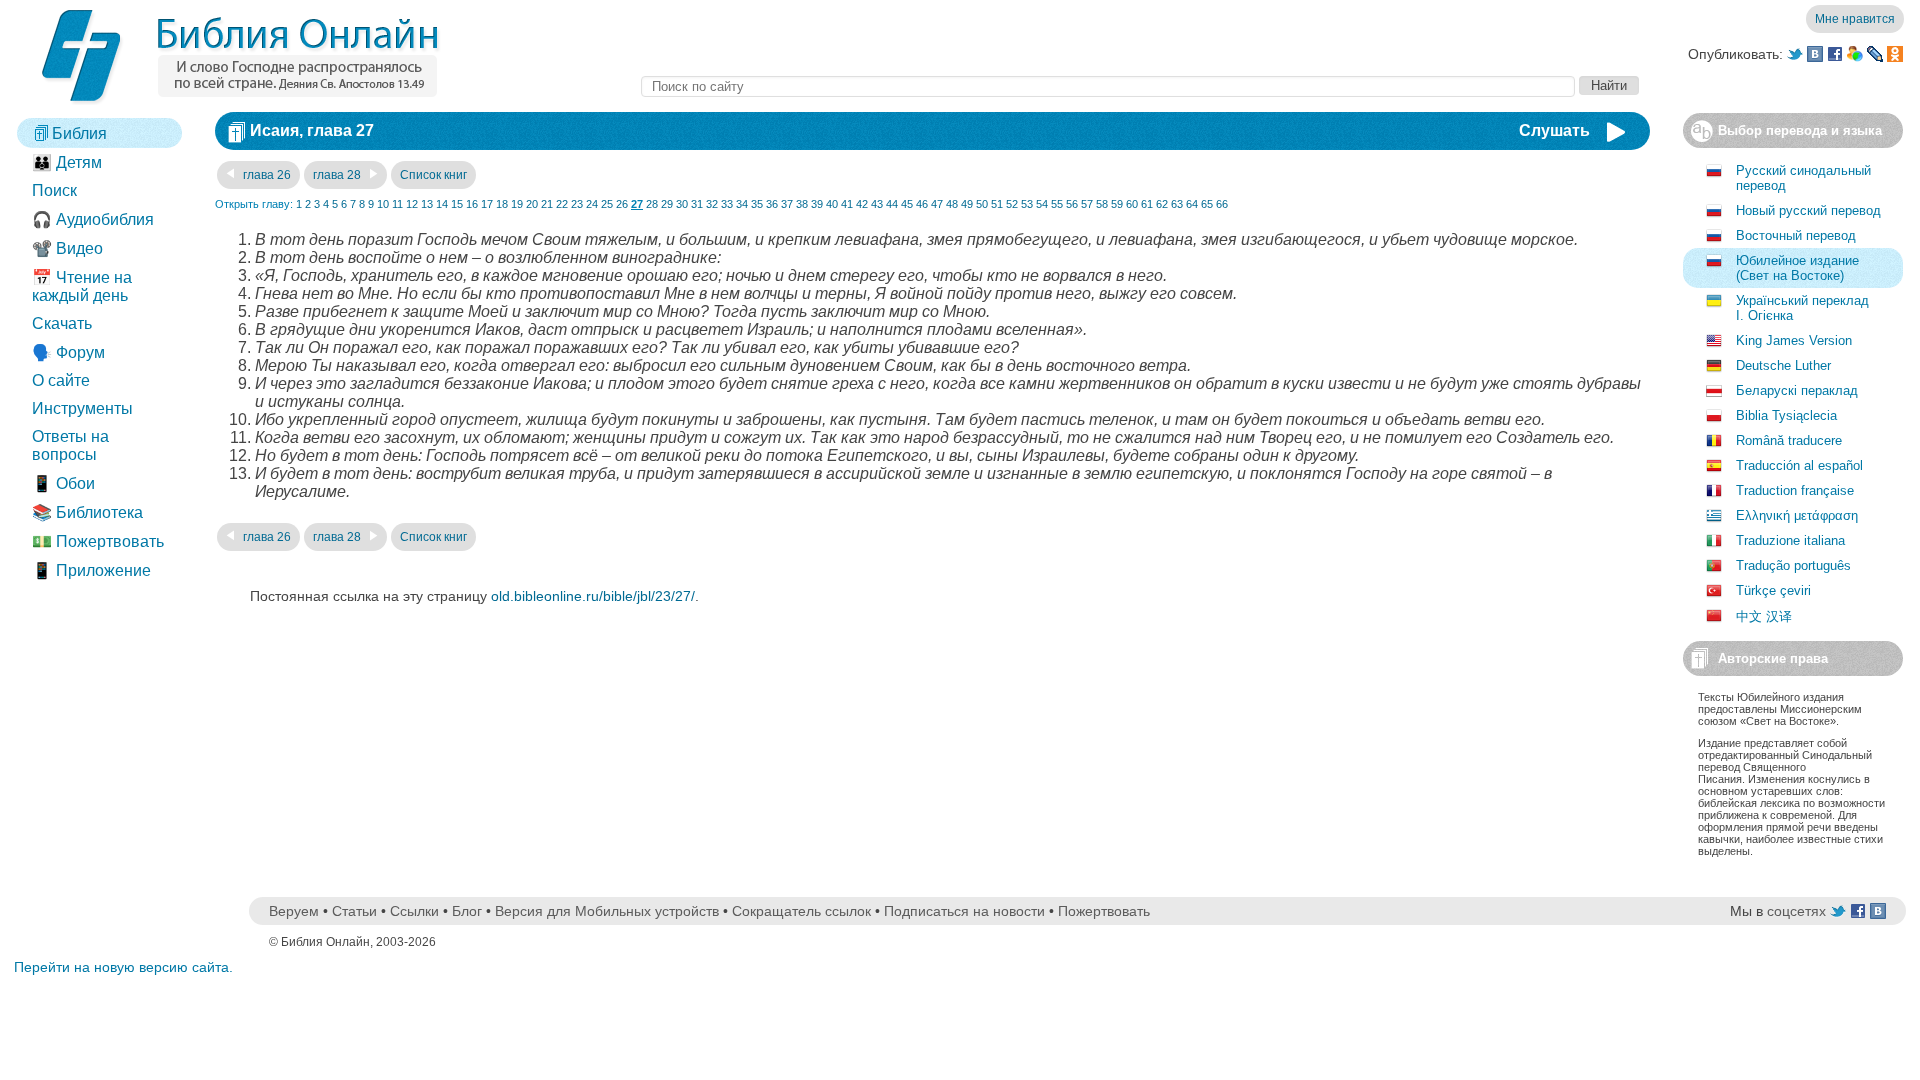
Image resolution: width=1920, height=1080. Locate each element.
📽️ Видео (67, 248)
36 (772, 204)
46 (922, 204)
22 (562, 204)
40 (832, 204)
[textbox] (1108, 86)
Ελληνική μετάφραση (1797, 515)
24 (592, 204)
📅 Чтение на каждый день (82, 286)
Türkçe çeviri (1773, 590)
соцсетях (1796, 911)
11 (397, 204)
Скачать (62, 323)
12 (412, 204)
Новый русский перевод (1808, 210)
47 (937, 204)
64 (1192, 204)
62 (1162, 204)
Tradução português (1793, 565)
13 (427, 204)
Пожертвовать (1104, 911)
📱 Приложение (91, 570)
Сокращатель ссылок (801, 911)
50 (982, 204)
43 (877, 204)
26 (622, 204)
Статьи (354, 911)
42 (862, 204)
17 (487, 204)
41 (847, 204)
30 (682, 204)
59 (1117, 204)
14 (442, 204)
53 (1027, 204)
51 (997, 204)
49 (967, 204)
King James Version (1794, 340)
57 (1087, 204)
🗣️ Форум (68, 352)
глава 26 (265, 175)
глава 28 (338, 175)
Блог (467, 911)
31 (697, 204)
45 (907, 204)
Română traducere (1789, 440)
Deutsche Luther (1783, 365)
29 (667, 204)
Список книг (433, 175)
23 (577, 204)
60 (1132, 204)
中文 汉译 (1764, 616)
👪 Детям (67, 162)
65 (1207, 204)
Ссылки (414, 911)
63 (1177, 204)
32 (712, 204)
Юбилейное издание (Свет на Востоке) (1797, 268)
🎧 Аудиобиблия (93, 219)
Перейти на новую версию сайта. (123, 967)
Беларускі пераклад (1797, 390)
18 (502, 204)
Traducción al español (1799, 465)
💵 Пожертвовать (98, 541)
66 (1222, 204)
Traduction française (1795, 490)
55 (1057, 204)
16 (472, 204)
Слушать (1554, 130)
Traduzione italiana (1790, 540)
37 (787, 204)
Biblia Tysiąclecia (1786, 415)
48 (952, 204)
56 (1072, 204)
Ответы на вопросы (70, 445)
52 (1012, 204)
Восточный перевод (1796, 235)
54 (1042, 204)
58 (1102, 204)
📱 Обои (63, 483)
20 (532, 204)
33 (727, 204)
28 (652, 204)
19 (517, 204)
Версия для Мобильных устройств (607, 911)
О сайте (61, 380)
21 (547, 204)
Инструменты (82, 408)
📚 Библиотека (87, 512)
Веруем (294, 911)
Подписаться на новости (964, 911)
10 (383, 204)
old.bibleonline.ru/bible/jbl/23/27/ (593, 596)
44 (892, 204)
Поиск (54, 190)
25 (607, 204)
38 (802, 204)
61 (1147, 204)
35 (757, 204)
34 (742, 204)
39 (817, 204)
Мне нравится (1855, 19)
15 (457, 204)
